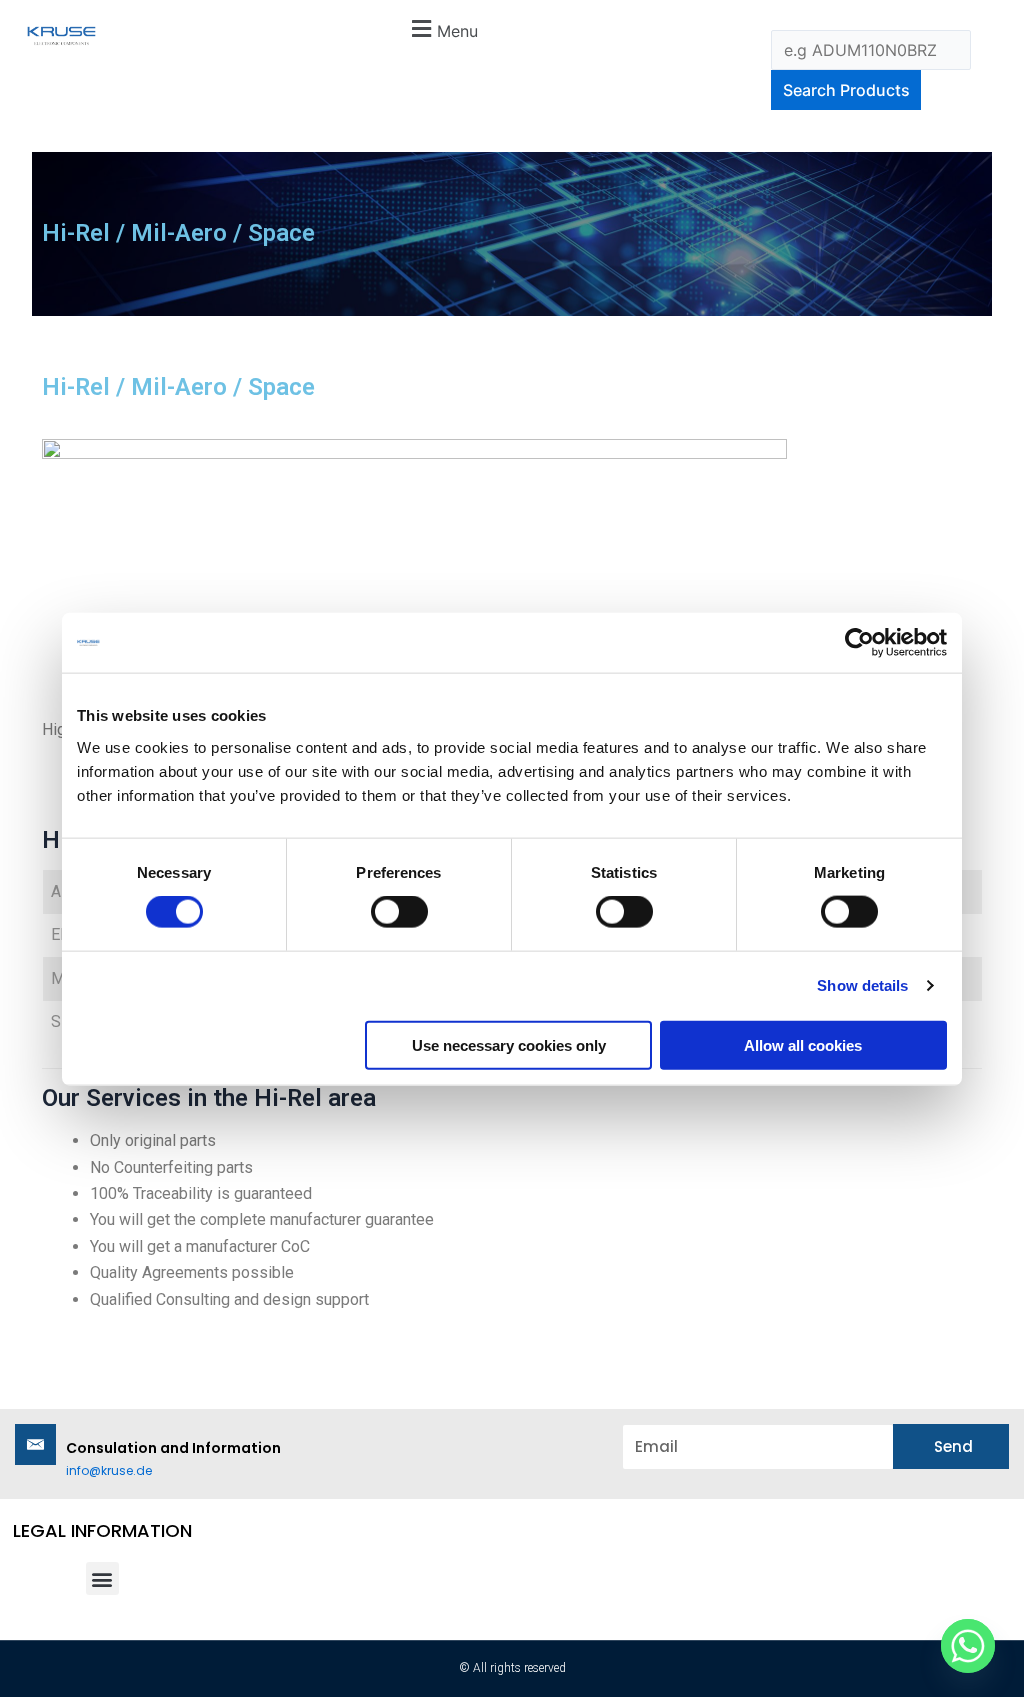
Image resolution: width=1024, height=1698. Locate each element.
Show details (862, 985)
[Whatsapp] (968, 1646)
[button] (442, 28)
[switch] (399, 912)
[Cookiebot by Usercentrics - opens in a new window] (859, 643)
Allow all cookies (803, 1044)
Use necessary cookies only (509, 1044)
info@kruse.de (109, 1470)
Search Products (846, 90)
